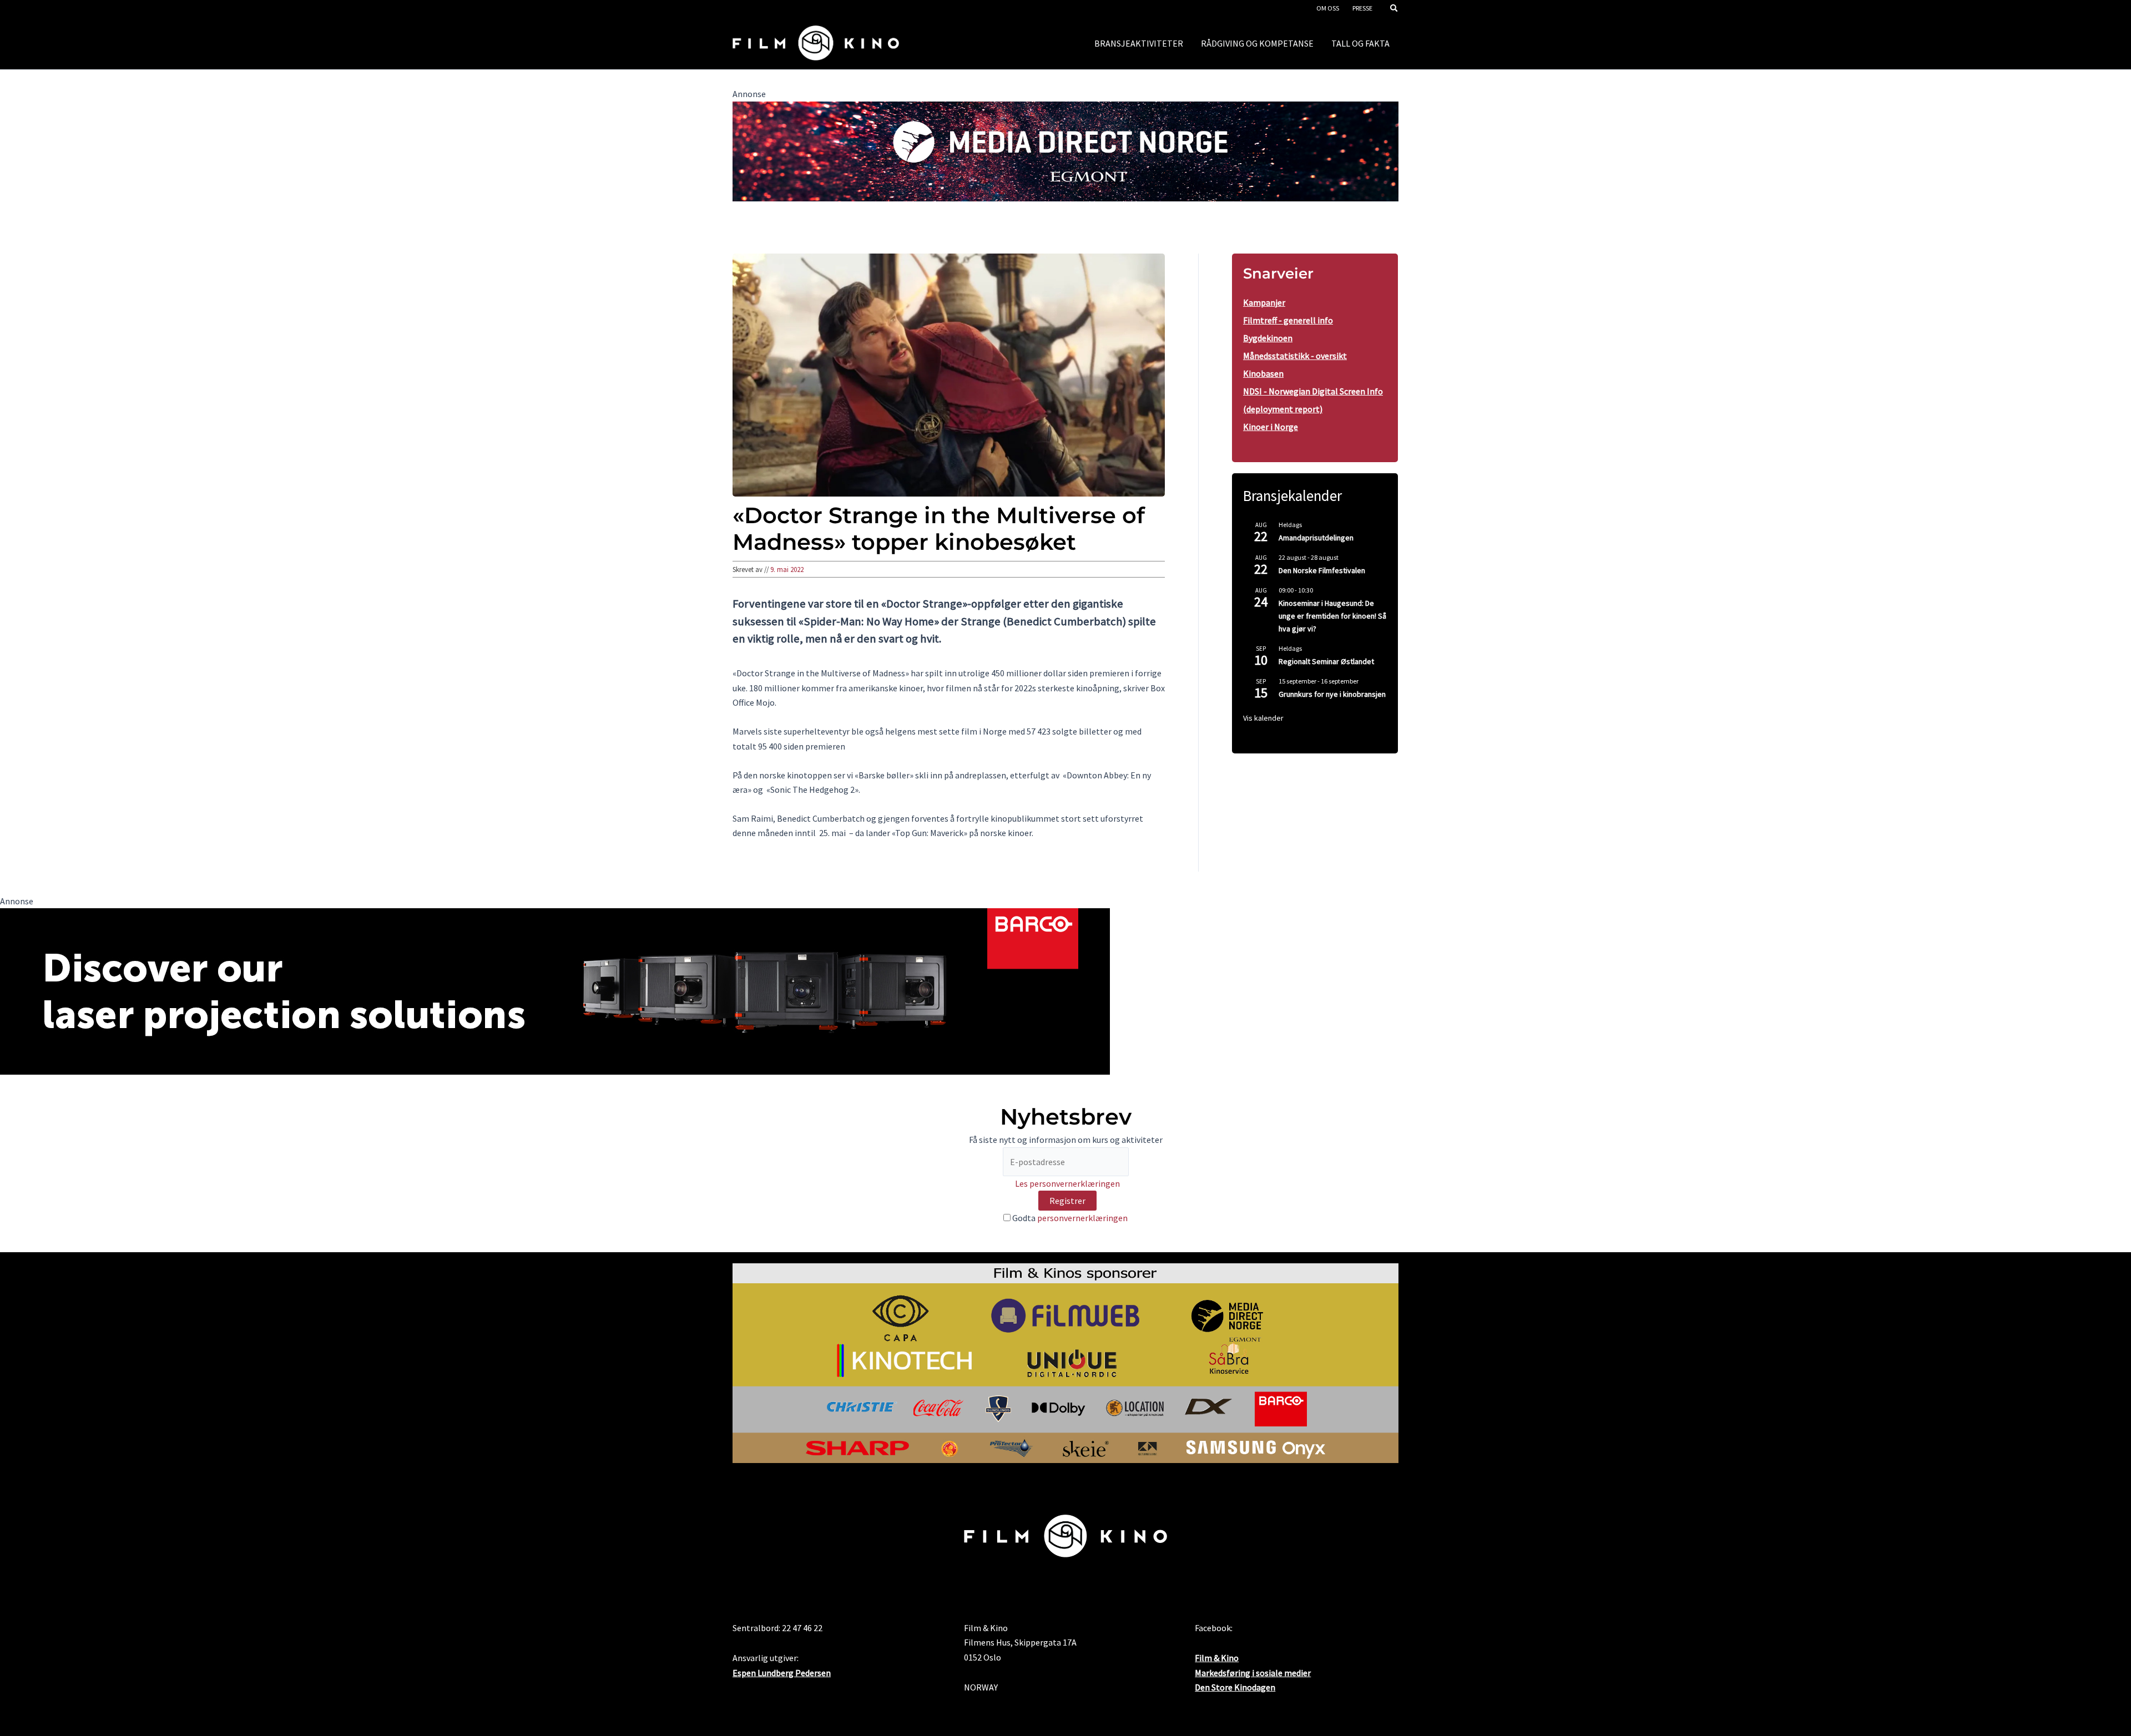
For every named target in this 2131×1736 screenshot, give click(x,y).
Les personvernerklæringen (1067, 1183)
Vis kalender (1263, 718)
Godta (1069, 1218)
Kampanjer (1264, 302)
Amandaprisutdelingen (1316, 538)
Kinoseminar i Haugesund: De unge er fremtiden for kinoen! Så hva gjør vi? (1332, 616)
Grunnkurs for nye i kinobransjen (1332, 694)
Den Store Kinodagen (1235, 1687)
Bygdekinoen (1268, 338)
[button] (1395, 9)
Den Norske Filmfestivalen (1322, 570)
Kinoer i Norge (1271, 427)
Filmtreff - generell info (1288, 320)
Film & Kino (1217, 1658)
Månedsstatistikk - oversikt (1295, 356)
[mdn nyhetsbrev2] (1065, 150)
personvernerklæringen (1082, 1218)
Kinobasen (1263, 373)
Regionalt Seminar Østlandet (1326, 661)
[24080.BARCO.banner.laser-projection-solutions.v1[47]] (555, 990)
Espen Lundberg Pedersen (782, 1673)
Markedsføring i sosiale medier (1253, 1673)
